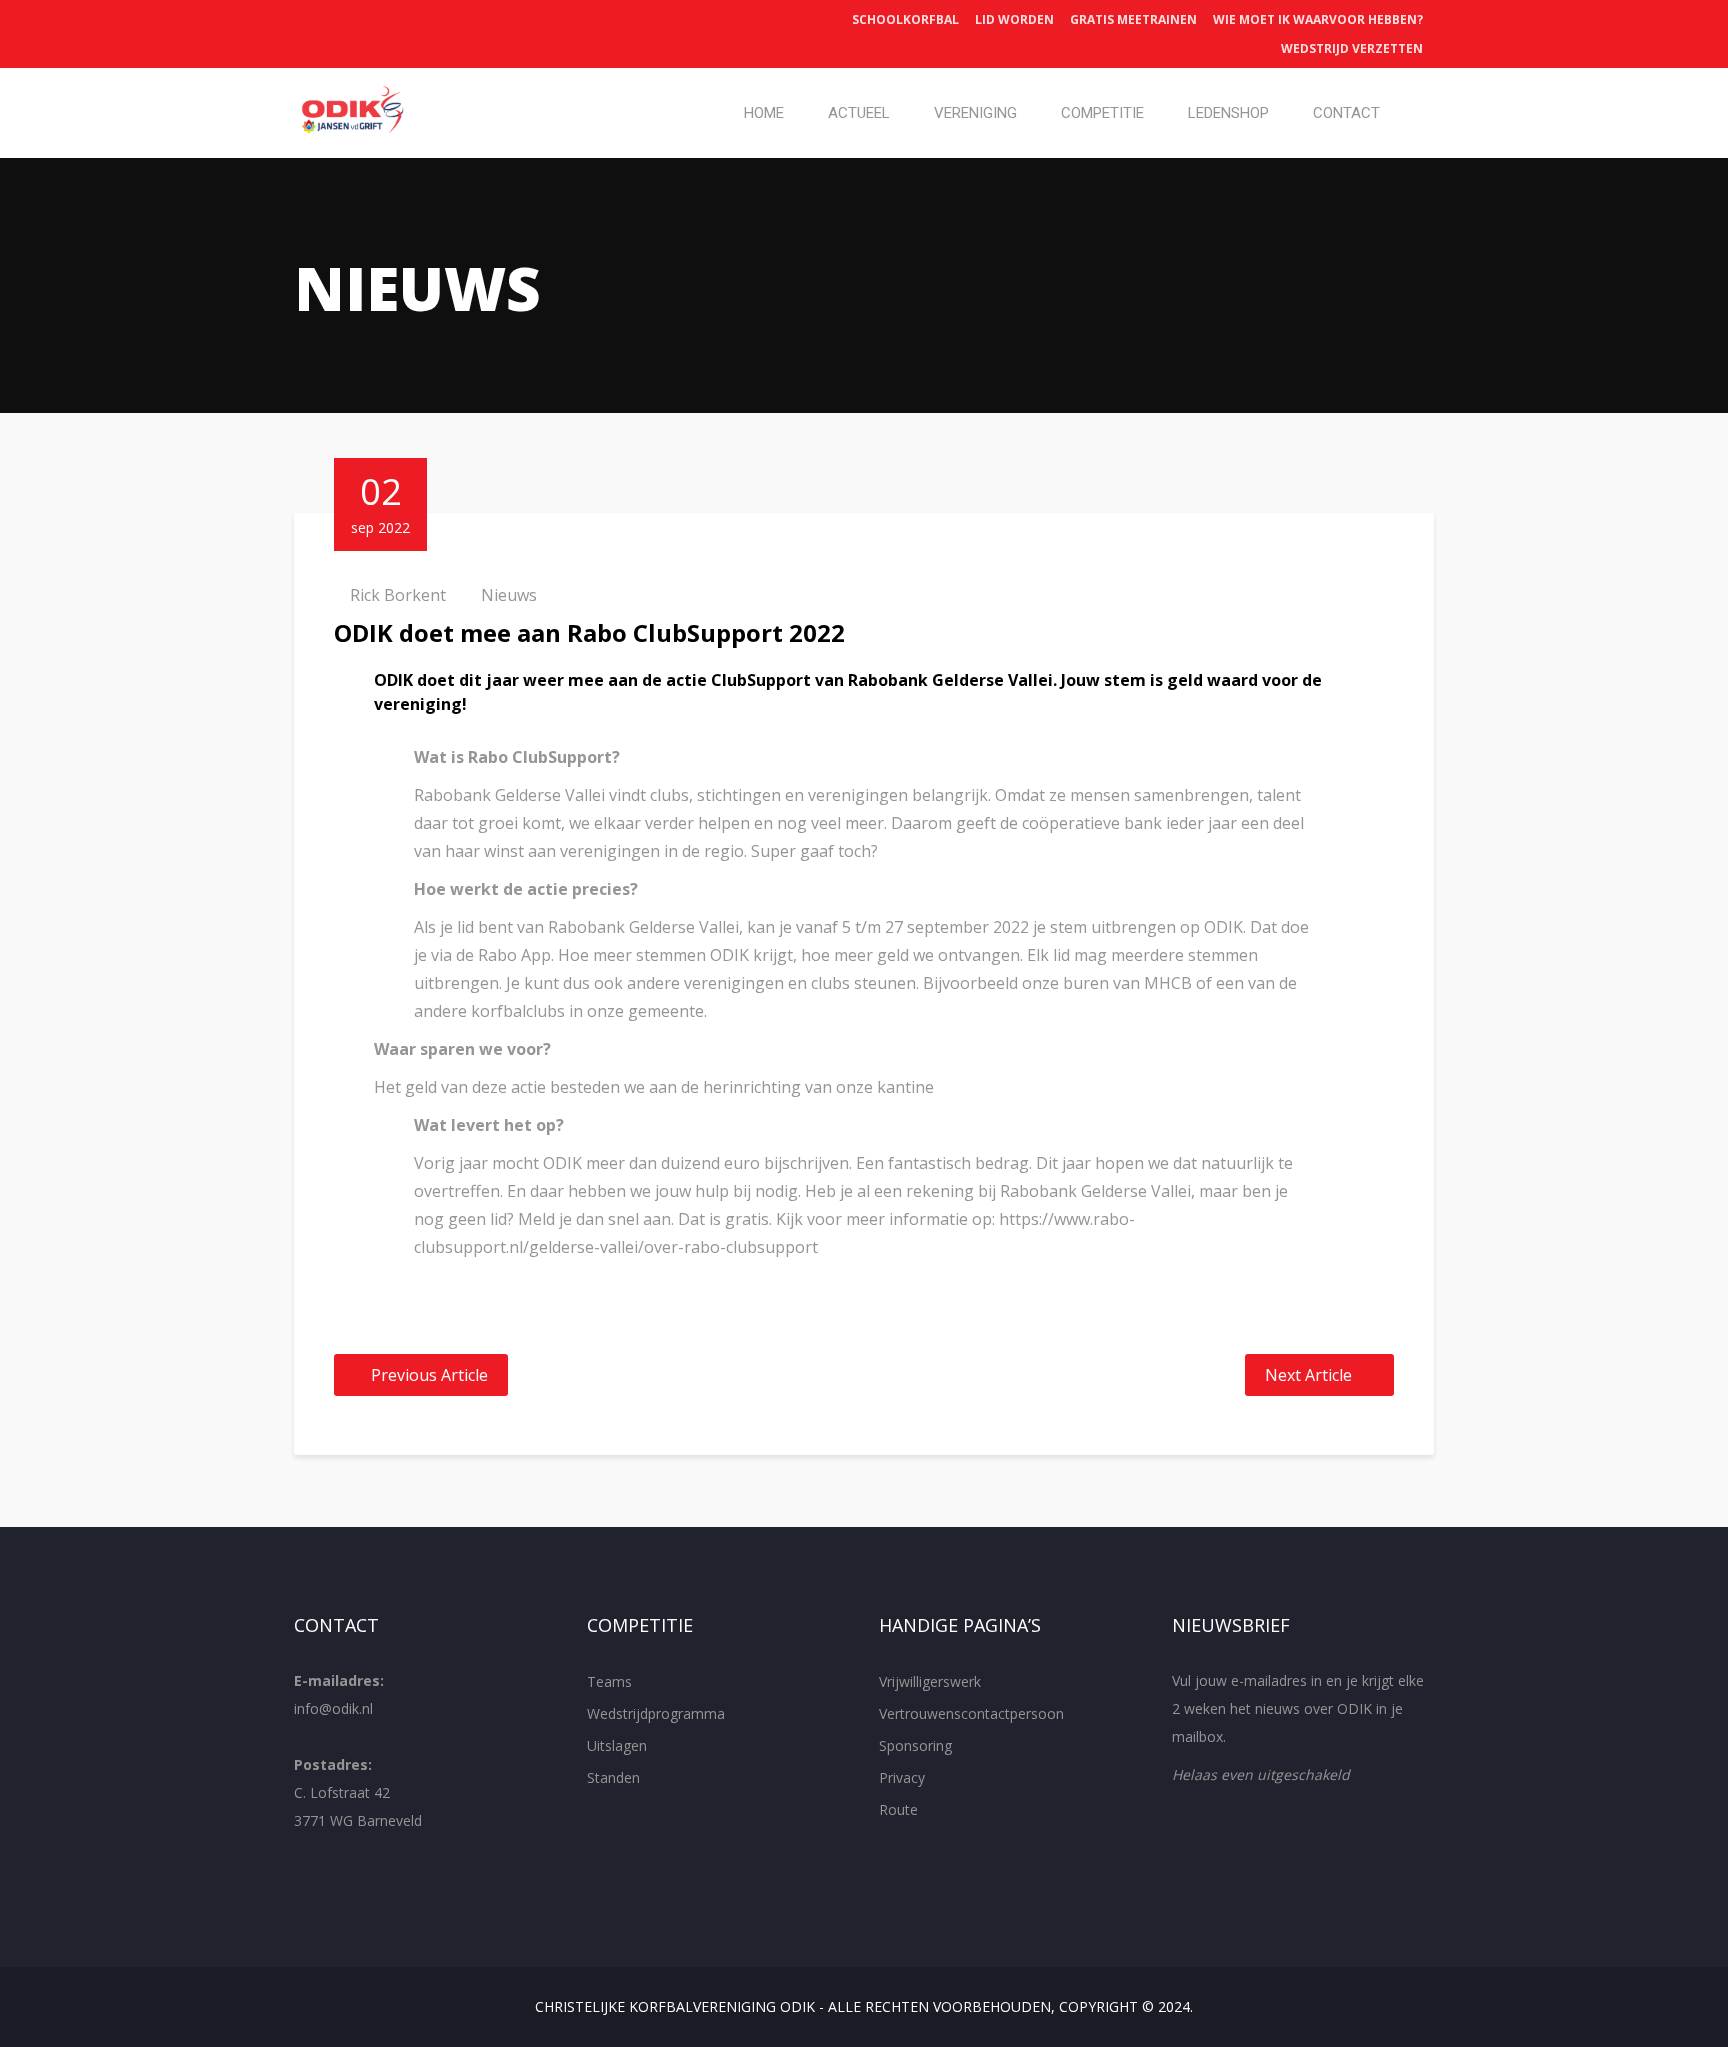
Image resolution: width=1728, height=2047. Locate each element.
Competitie (1102, 113)
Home (764, 113)
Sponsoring (915, 1745)
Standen (613, 1777)
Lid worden (1014, 19)
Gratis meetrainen (1133, 19)
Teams (609, 1681)
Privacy (902, 1777)
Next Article (1308, 1375)
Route (898, 1809)
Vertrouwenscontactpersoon (971, 1713)
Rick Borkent (398, 595)
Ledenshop (1228, 113)
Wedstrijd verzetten (1352, 48)
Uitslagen (617, 1745)
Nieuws (509, 595)
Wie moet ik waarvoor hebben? (1318, 19)
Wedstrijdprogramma (656, 1713)
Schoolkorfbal (905, 19)
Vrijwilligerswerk (930, 1681)
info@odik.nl (333, 1708)
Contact (1346, 113)
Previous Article (429, 1375)
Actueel (859, 113)
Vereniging (975, 113)
